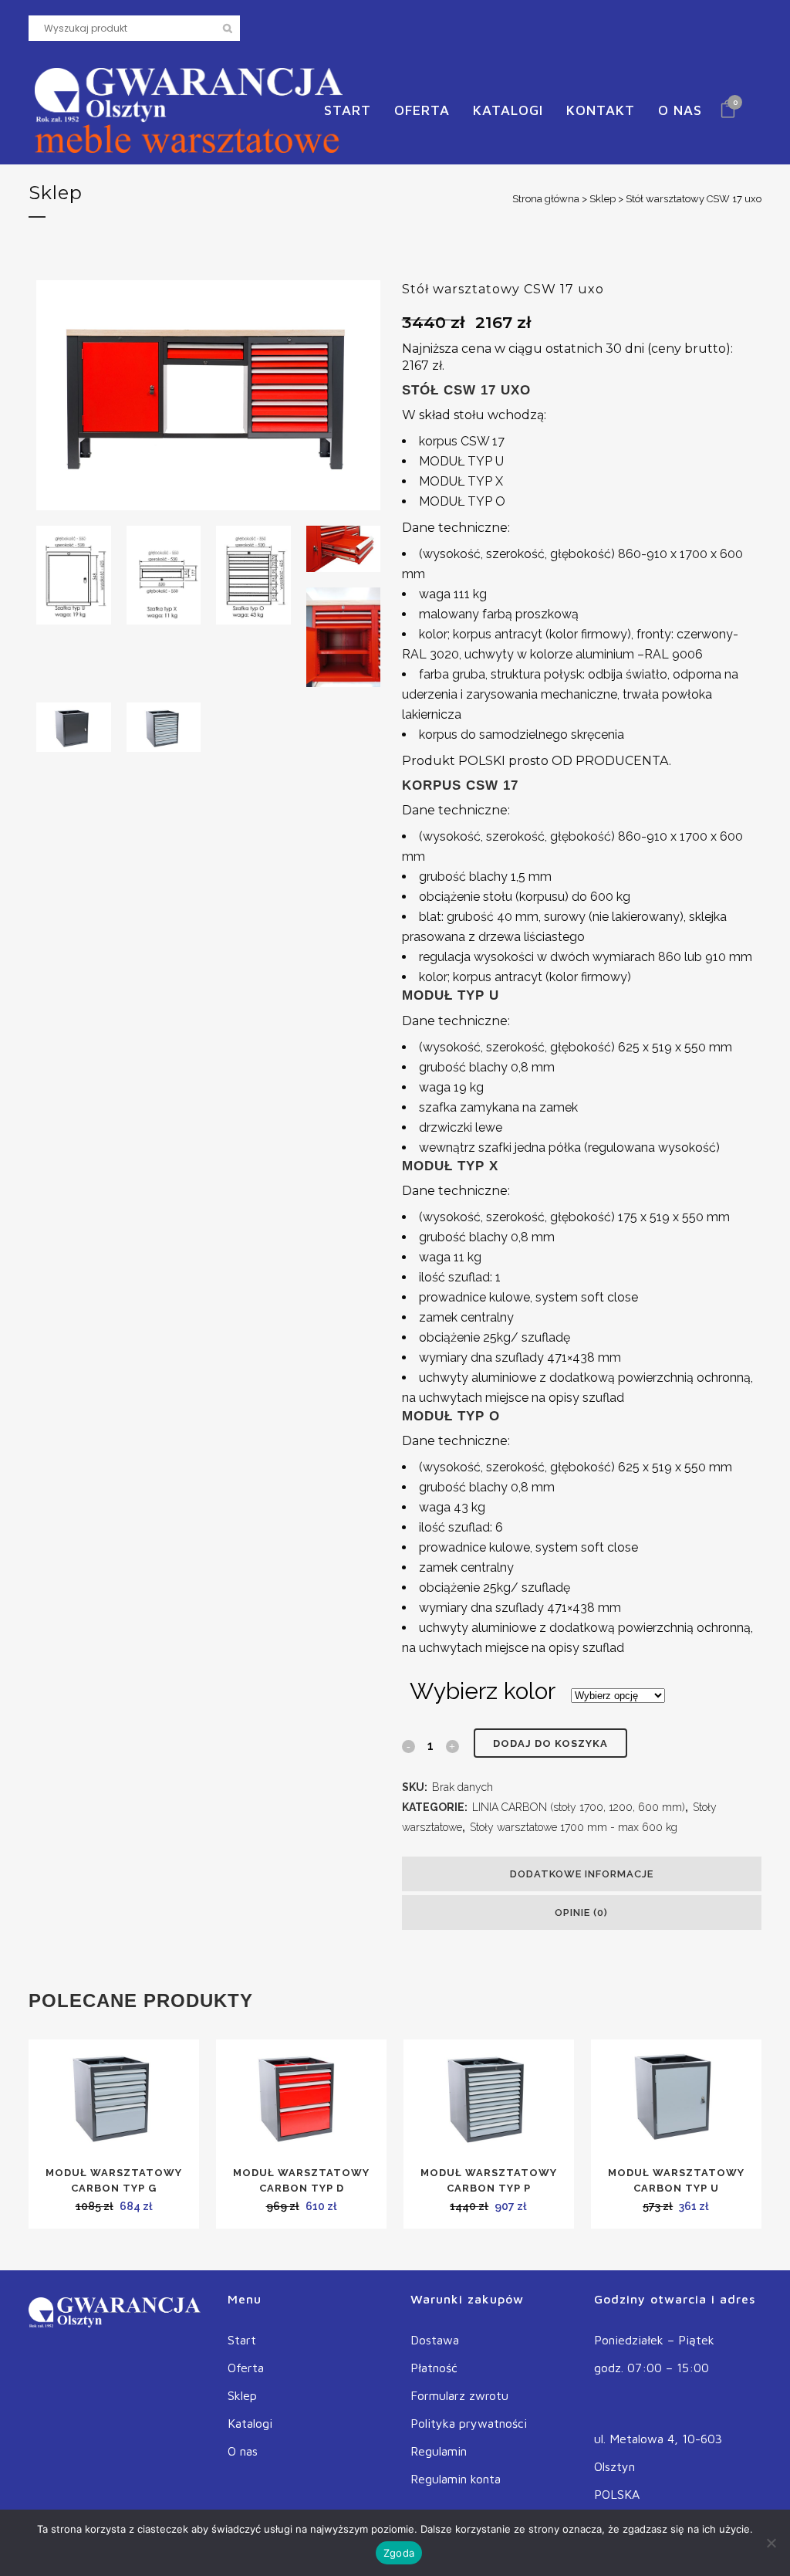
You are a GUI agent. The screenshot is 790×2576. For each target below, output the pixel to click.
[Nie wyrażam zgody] (771, 2543)
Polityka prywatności (469, 2423)
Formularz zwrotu (459, 2395)
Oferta (246, 2368)
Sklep (603, 199)
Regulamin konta (456, 2479)
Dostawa (435, 2340)
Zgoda (399, 2553)
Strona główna (546, 199)
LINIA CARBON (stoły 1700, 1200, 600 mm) (579, 1807)
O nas (243, 2451)
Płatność (434, 2368)
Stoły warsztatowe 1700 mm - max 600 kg (574, 1827)
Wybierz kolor (483, 1691)
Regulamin (439, 2451)
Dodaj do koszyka (550, 1743)
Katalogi (250, 2423)
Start (242, 2340)
